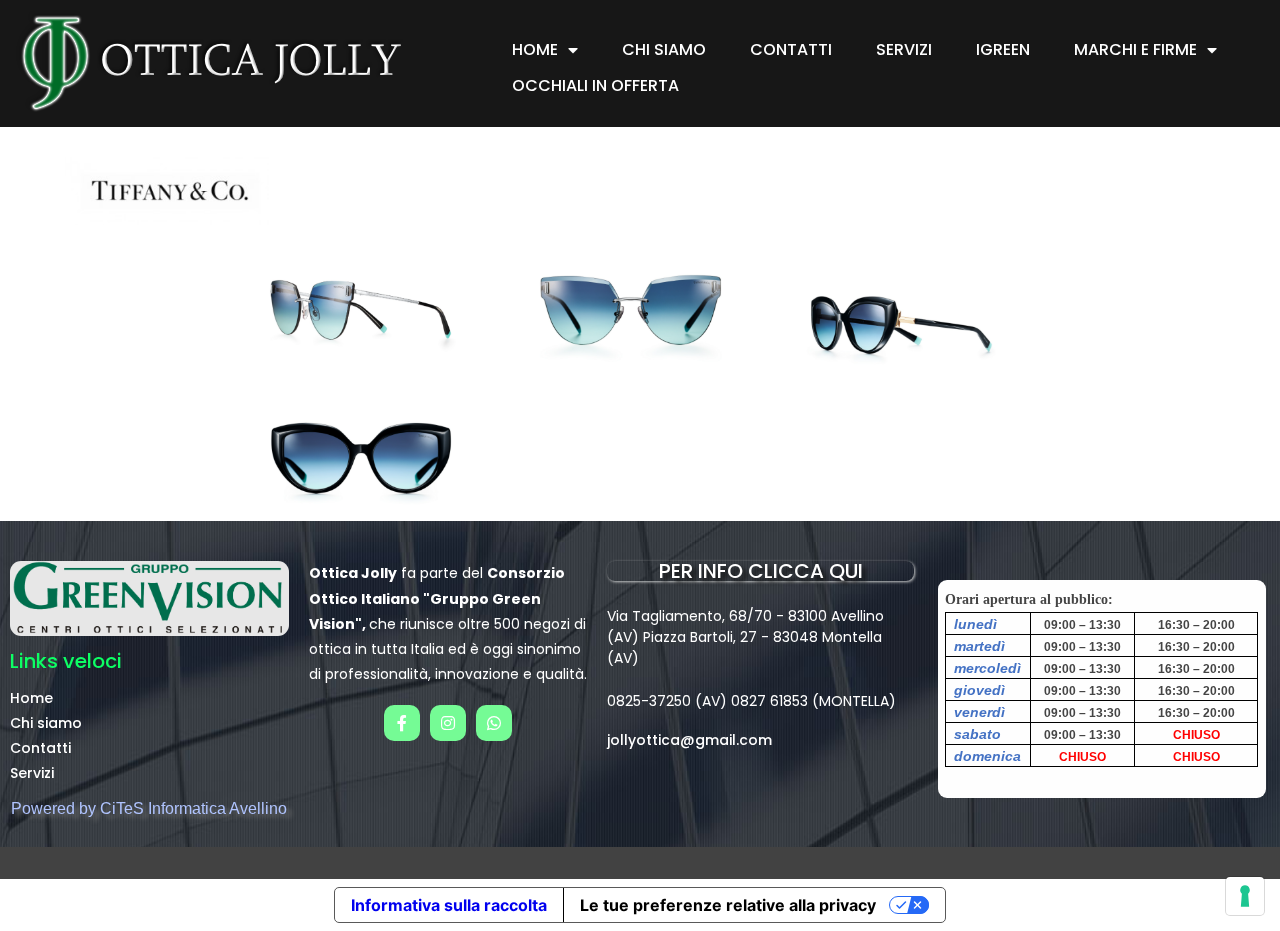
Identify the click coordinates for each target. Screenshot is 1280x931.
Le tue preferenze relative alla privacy (728, 905)
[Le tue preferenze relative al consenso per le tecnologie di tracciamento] (1245, 896)
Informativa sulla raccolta (449, 905)
